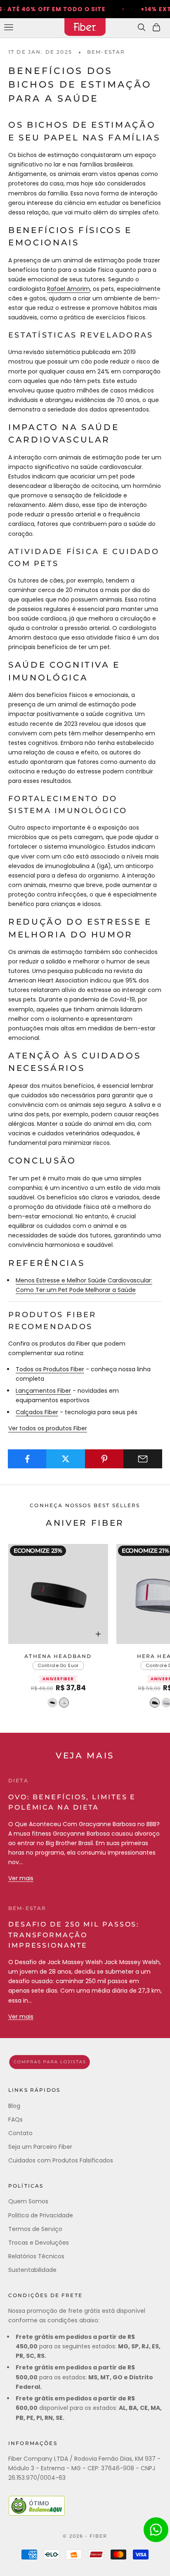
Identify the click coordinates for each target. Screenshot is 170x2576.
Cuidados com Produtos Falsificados (61, 2160)
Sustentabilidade (32, 2270)
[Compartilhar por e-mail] (143, 1459)
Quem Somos (28, 2201)
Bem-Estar (106, 52)
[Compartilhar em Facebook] (27, 1459)
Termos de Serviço (35, 2229)
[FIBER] (85, 2062)
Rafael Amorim (68, 289)
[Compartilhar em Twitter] (66, 1459)
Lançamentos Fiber (43, 1391)
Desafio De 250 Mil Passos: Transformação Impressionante (74, 1935)
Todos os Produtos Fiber (50, 1369)
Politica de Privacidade (41, 2215)
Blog (14, 2106)
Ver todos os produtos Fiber (48, 1428)
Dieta (18, 1780)
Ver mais (21, 1878)
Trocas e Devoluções (39, 2243)
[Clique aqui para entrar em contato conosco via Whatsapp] (156, 2530)
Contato (20, 2133)
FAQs (15, 2119)
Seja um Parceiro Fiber (40, 2147)
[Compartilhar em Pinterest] (104, 1459)
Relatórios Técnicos (36, 2256)
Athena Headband (58, 1656)
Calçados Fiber (37, 1412)
